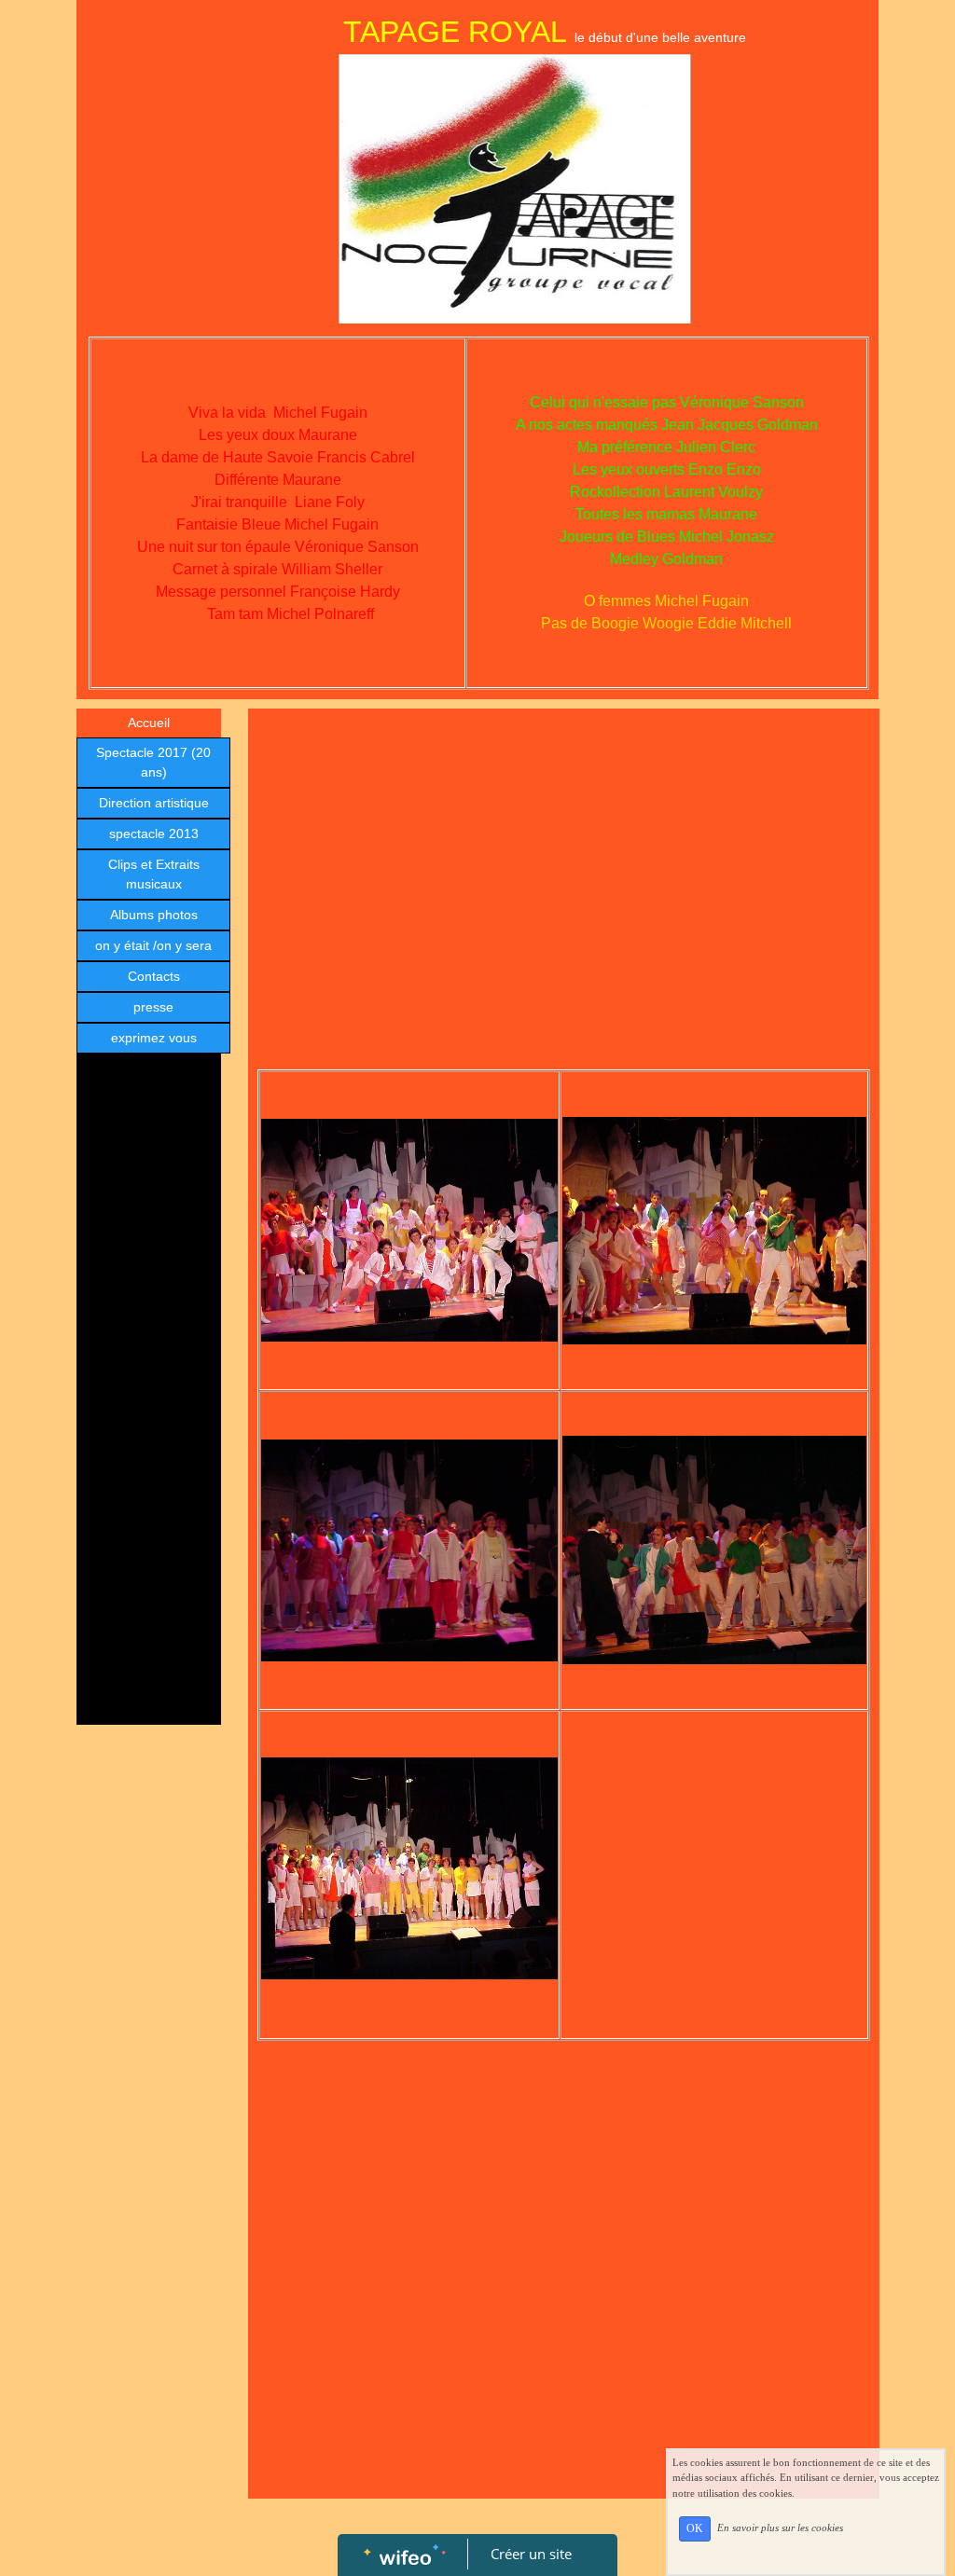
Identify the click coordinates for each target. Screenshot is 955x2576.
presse (153, 1007)
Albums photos (154, 915)
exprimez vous (154, 1038)
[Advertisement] (149, 1436)
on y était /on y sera (153, 945)
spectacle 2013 (154, 833)
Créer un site (531, 2554)
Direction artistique (154, 803)
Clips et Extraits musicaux (154, 874)
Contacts (154, 976)
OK (695, 2528)
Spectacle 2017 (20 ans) (153, 762)
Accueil (149, 723)
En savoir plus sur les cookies (780, 2528)
